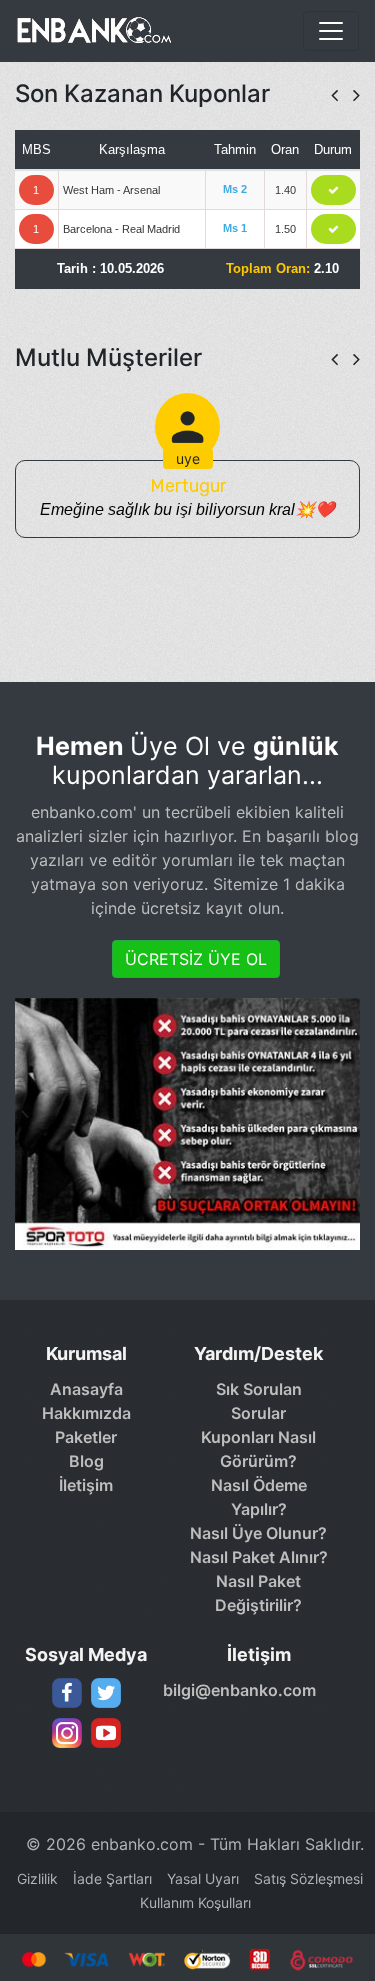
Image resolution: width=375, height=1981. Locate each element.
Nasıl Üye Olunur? (258, 1533)
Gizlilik (37, 1878)
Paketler (86, 1437)
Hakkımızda (86, 1413)
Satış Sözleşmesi (308, 1878)
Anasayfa (86, 1389)
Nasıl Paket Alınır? (259, 1557)
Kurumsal (86, 1353)
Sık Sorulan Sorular (259, 1401)
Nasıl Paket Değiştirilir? (258, 1593)
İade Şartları (112, 1878)
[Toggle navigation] (331, 31)
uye (188, 458)
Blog (86, 1461)
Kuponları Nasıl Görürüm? (258, 1449)
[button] (334, 95)
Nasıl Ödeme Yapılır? (259, 1497)
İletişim (86, 1485)
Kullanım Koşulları (195, 1902)
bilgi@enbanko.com (234, 1690)
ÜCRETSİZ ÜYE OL (196, 959)
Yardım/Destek (258, 1353)
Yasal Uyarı (203, 1878)
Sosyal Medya (86, 1654)
